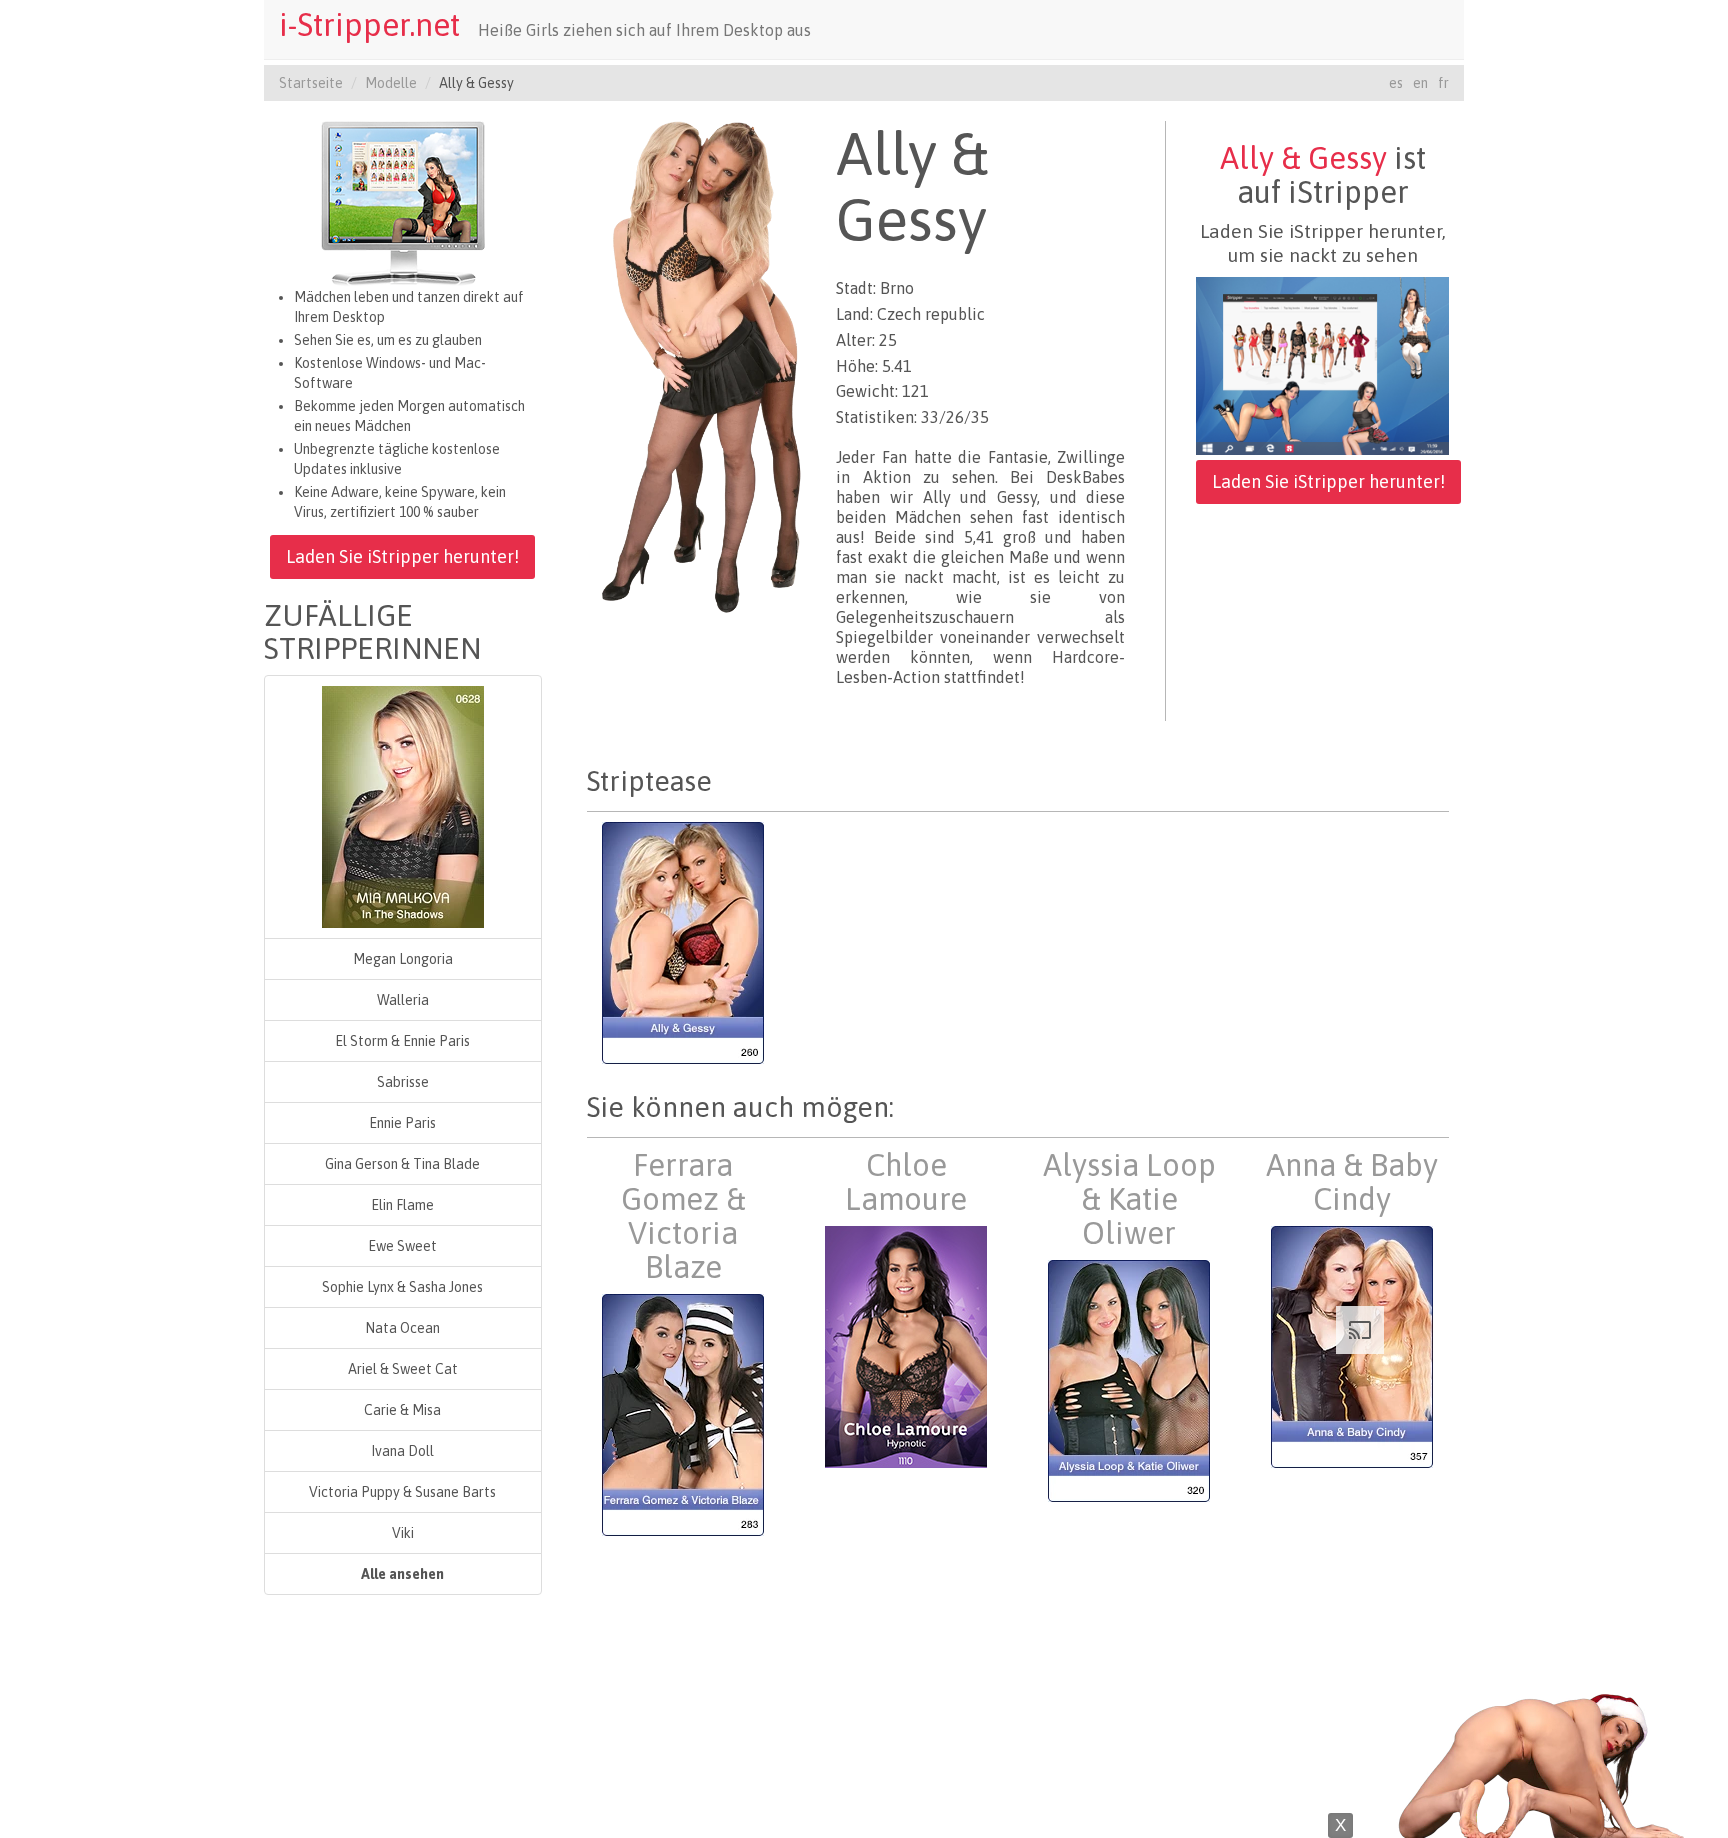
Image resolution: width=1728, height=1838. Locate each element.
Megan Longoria (403, 959)
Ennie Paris (402, 1123)
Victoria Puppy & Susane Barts (402, 1492)
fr (1443, 83)
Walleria (403, 1000)
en (1420, 83)
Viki (403, 1533)
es (1396, 83)
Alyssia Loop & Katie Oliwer (1129, 1199)
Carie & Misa (402, 1410)
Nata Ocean (402, 1328)
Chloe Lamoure (906, 1182)
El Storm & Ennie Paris (402, 1041)
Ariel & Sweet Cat (403, 1369)
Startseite (311, 83)
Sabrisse (403, 1082)
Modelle (391, 83)
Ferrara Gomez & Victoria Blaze (683, 1216)
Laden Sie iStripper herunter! (402, 556)
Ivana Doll (402, 1451)
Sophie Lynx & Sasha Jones (402, 1287)
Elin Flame (402, 1205)
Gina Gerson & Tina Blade (402, 1164)
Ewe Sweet (402, 1246)
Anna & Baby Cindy (1352, 1182)
